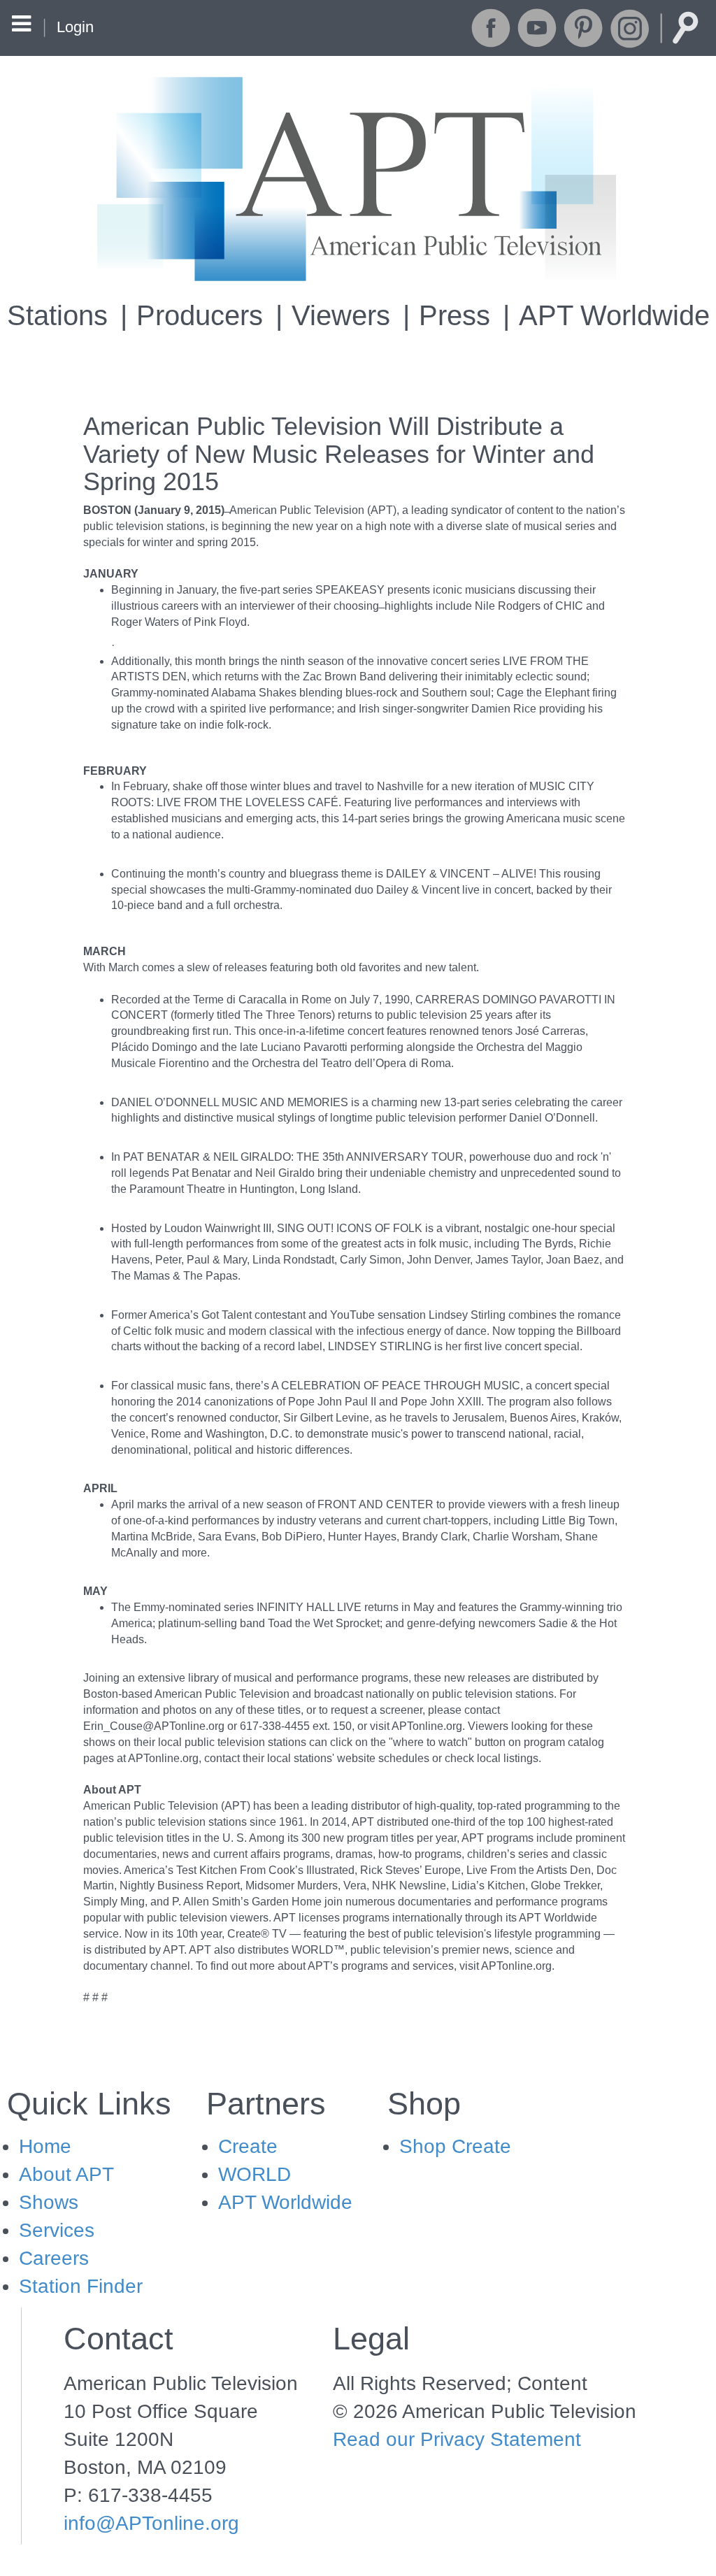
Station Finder (81, 2286)
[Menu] (21, 26)
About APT (66, 2174)
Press (454, 315)
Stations (57, 315)
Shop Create (455, 2146)
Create (248, 2146)
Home (45, 2146)
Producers (200, 315)
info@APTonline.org (151, 2523)
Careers (54, 2258)
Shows (49, 2202)
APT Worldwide (614, 315)
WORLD (255, 2174)
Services (57, 2230)
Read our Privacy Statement (457, 2439)
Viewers (341, 315)
